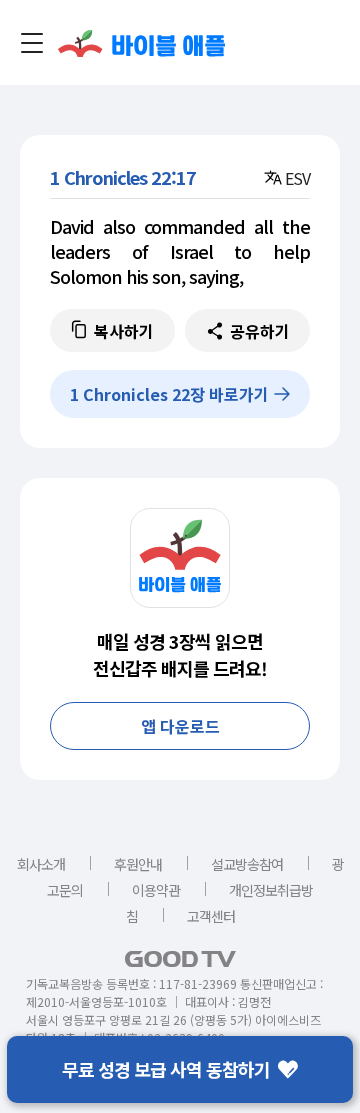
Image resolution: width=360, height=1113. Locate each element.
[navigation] (32, 43)
